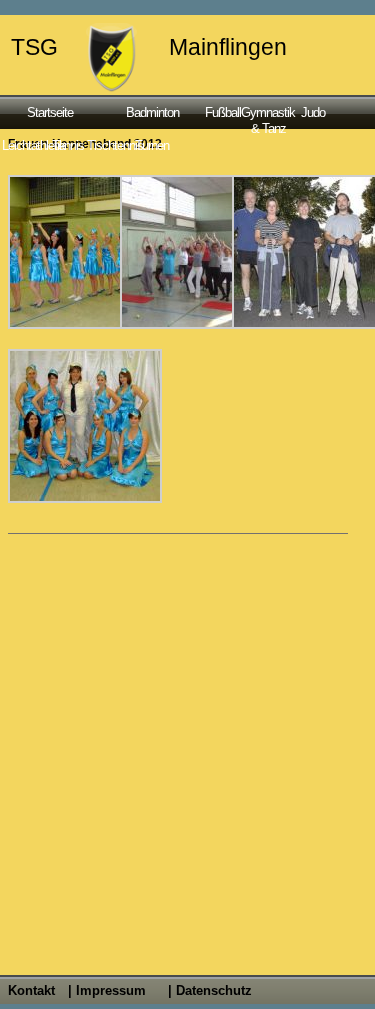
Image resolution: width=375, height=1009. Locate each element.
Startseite (50, 112)
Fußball (221, 112)
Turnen (152, 145)
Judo (313, 112)
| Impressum (107, 990)
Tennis (68, 145)
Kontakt (31, 990)
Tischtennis (109, 145)
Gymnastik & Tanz (268, 120)
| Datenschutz (210, 990)
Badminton (152, 112)
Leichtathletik (26, 145)
